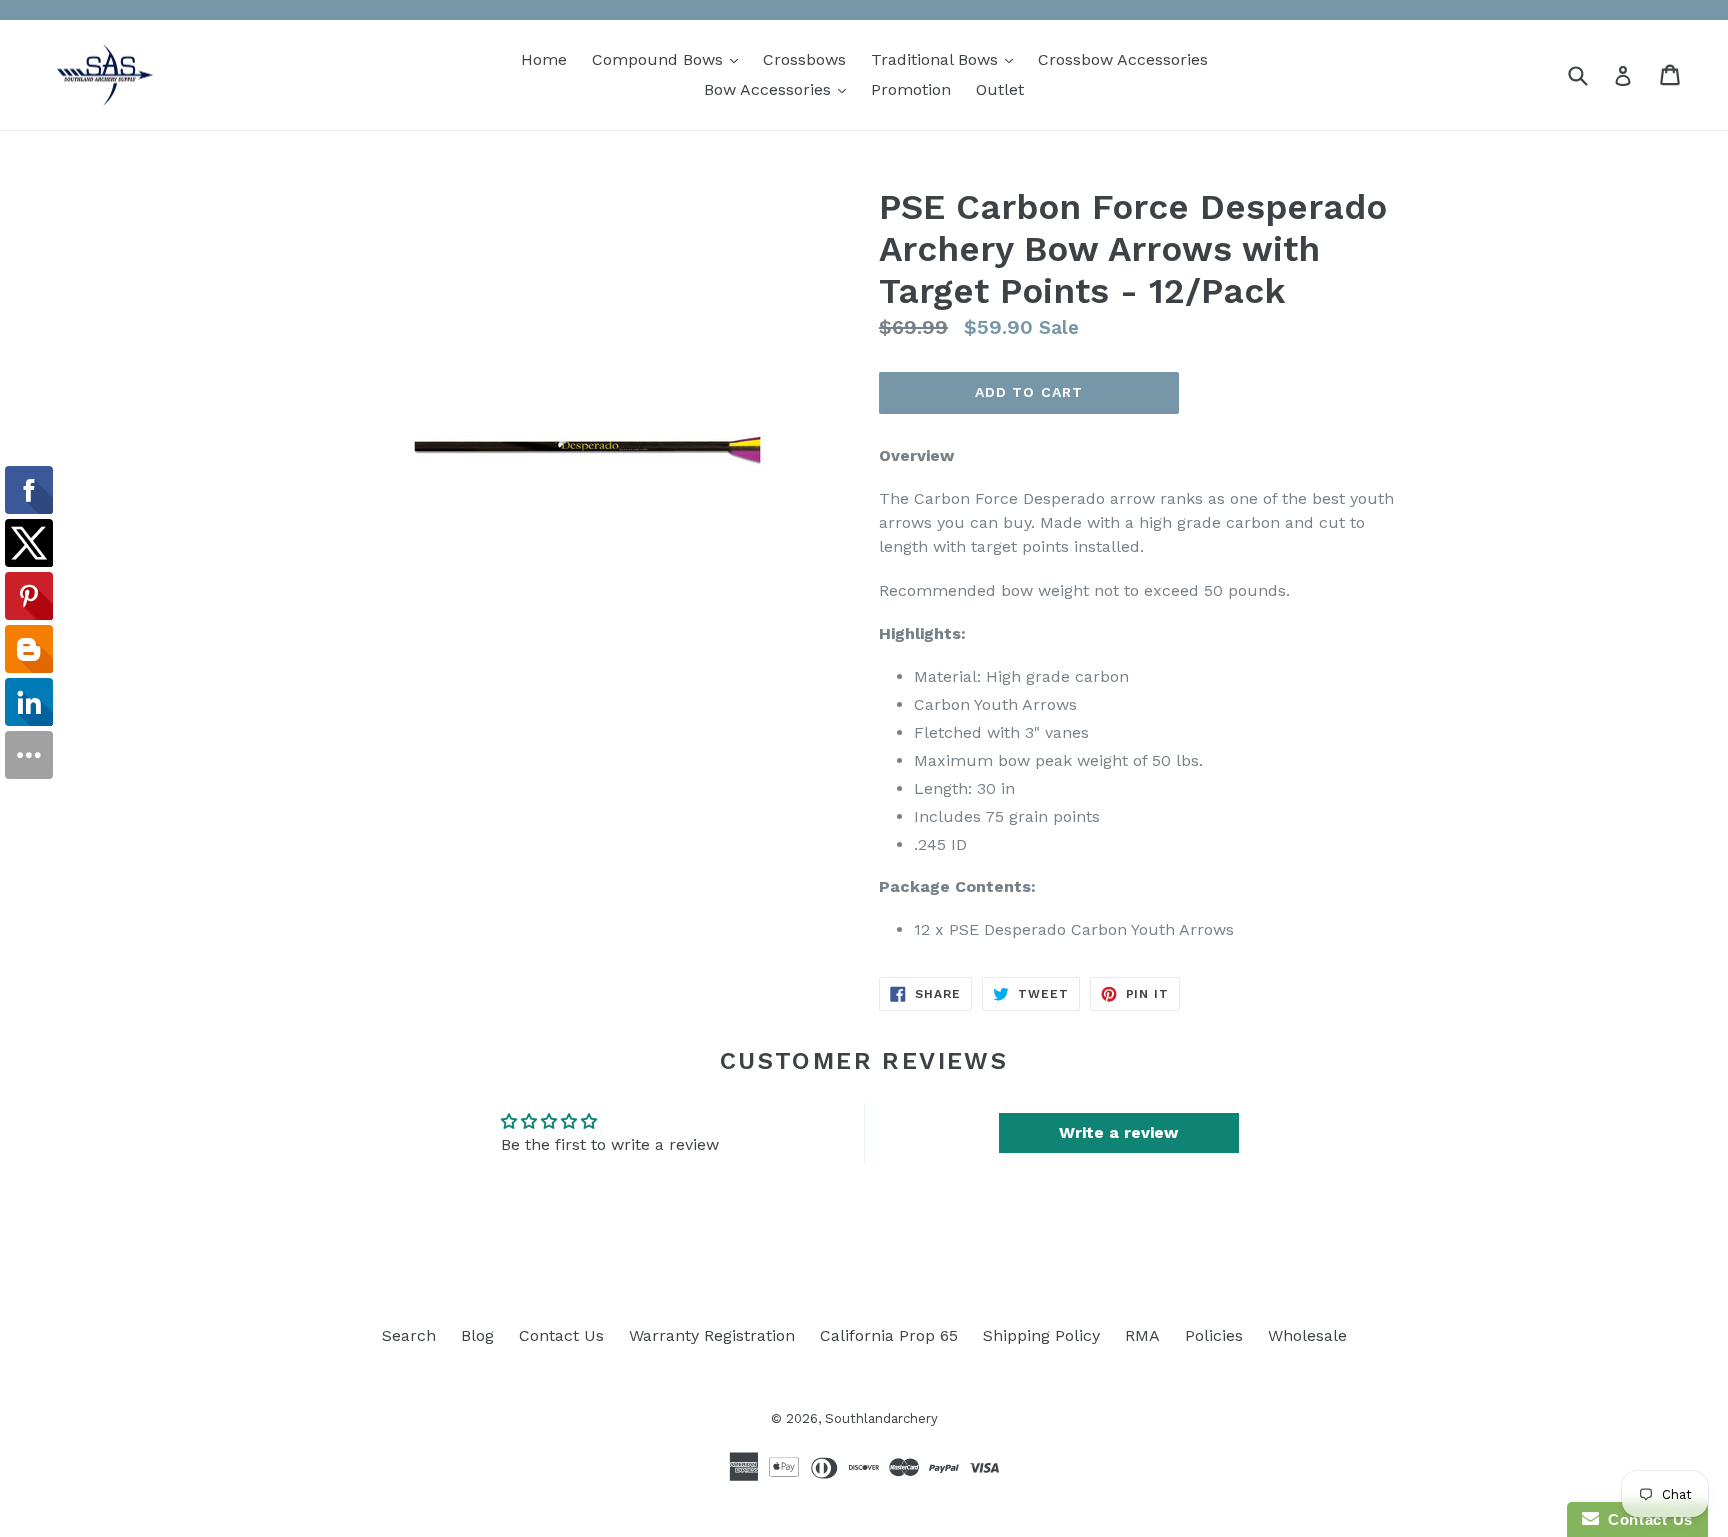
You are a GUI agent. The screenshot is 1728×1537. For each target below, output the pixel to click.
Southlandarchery (881, 1418)
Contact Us (561, 1335)
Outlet (1000, 89)
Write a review (1118, 1132)
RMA (1142, 1335)
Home (544, 59)
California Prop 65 (889, 1335)
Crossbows (804, 59)
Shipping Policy (1041, 1335)
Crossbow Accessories (1123, 59)
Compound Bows (670, 59)
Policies (1214, 1335)
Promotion (911, 89)
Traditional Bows (947, 59)
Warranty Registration (712, 1335)
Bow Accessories (780, 89)
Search (409, 1335)
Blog (477, 1335)
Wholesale (1307, 1335)
